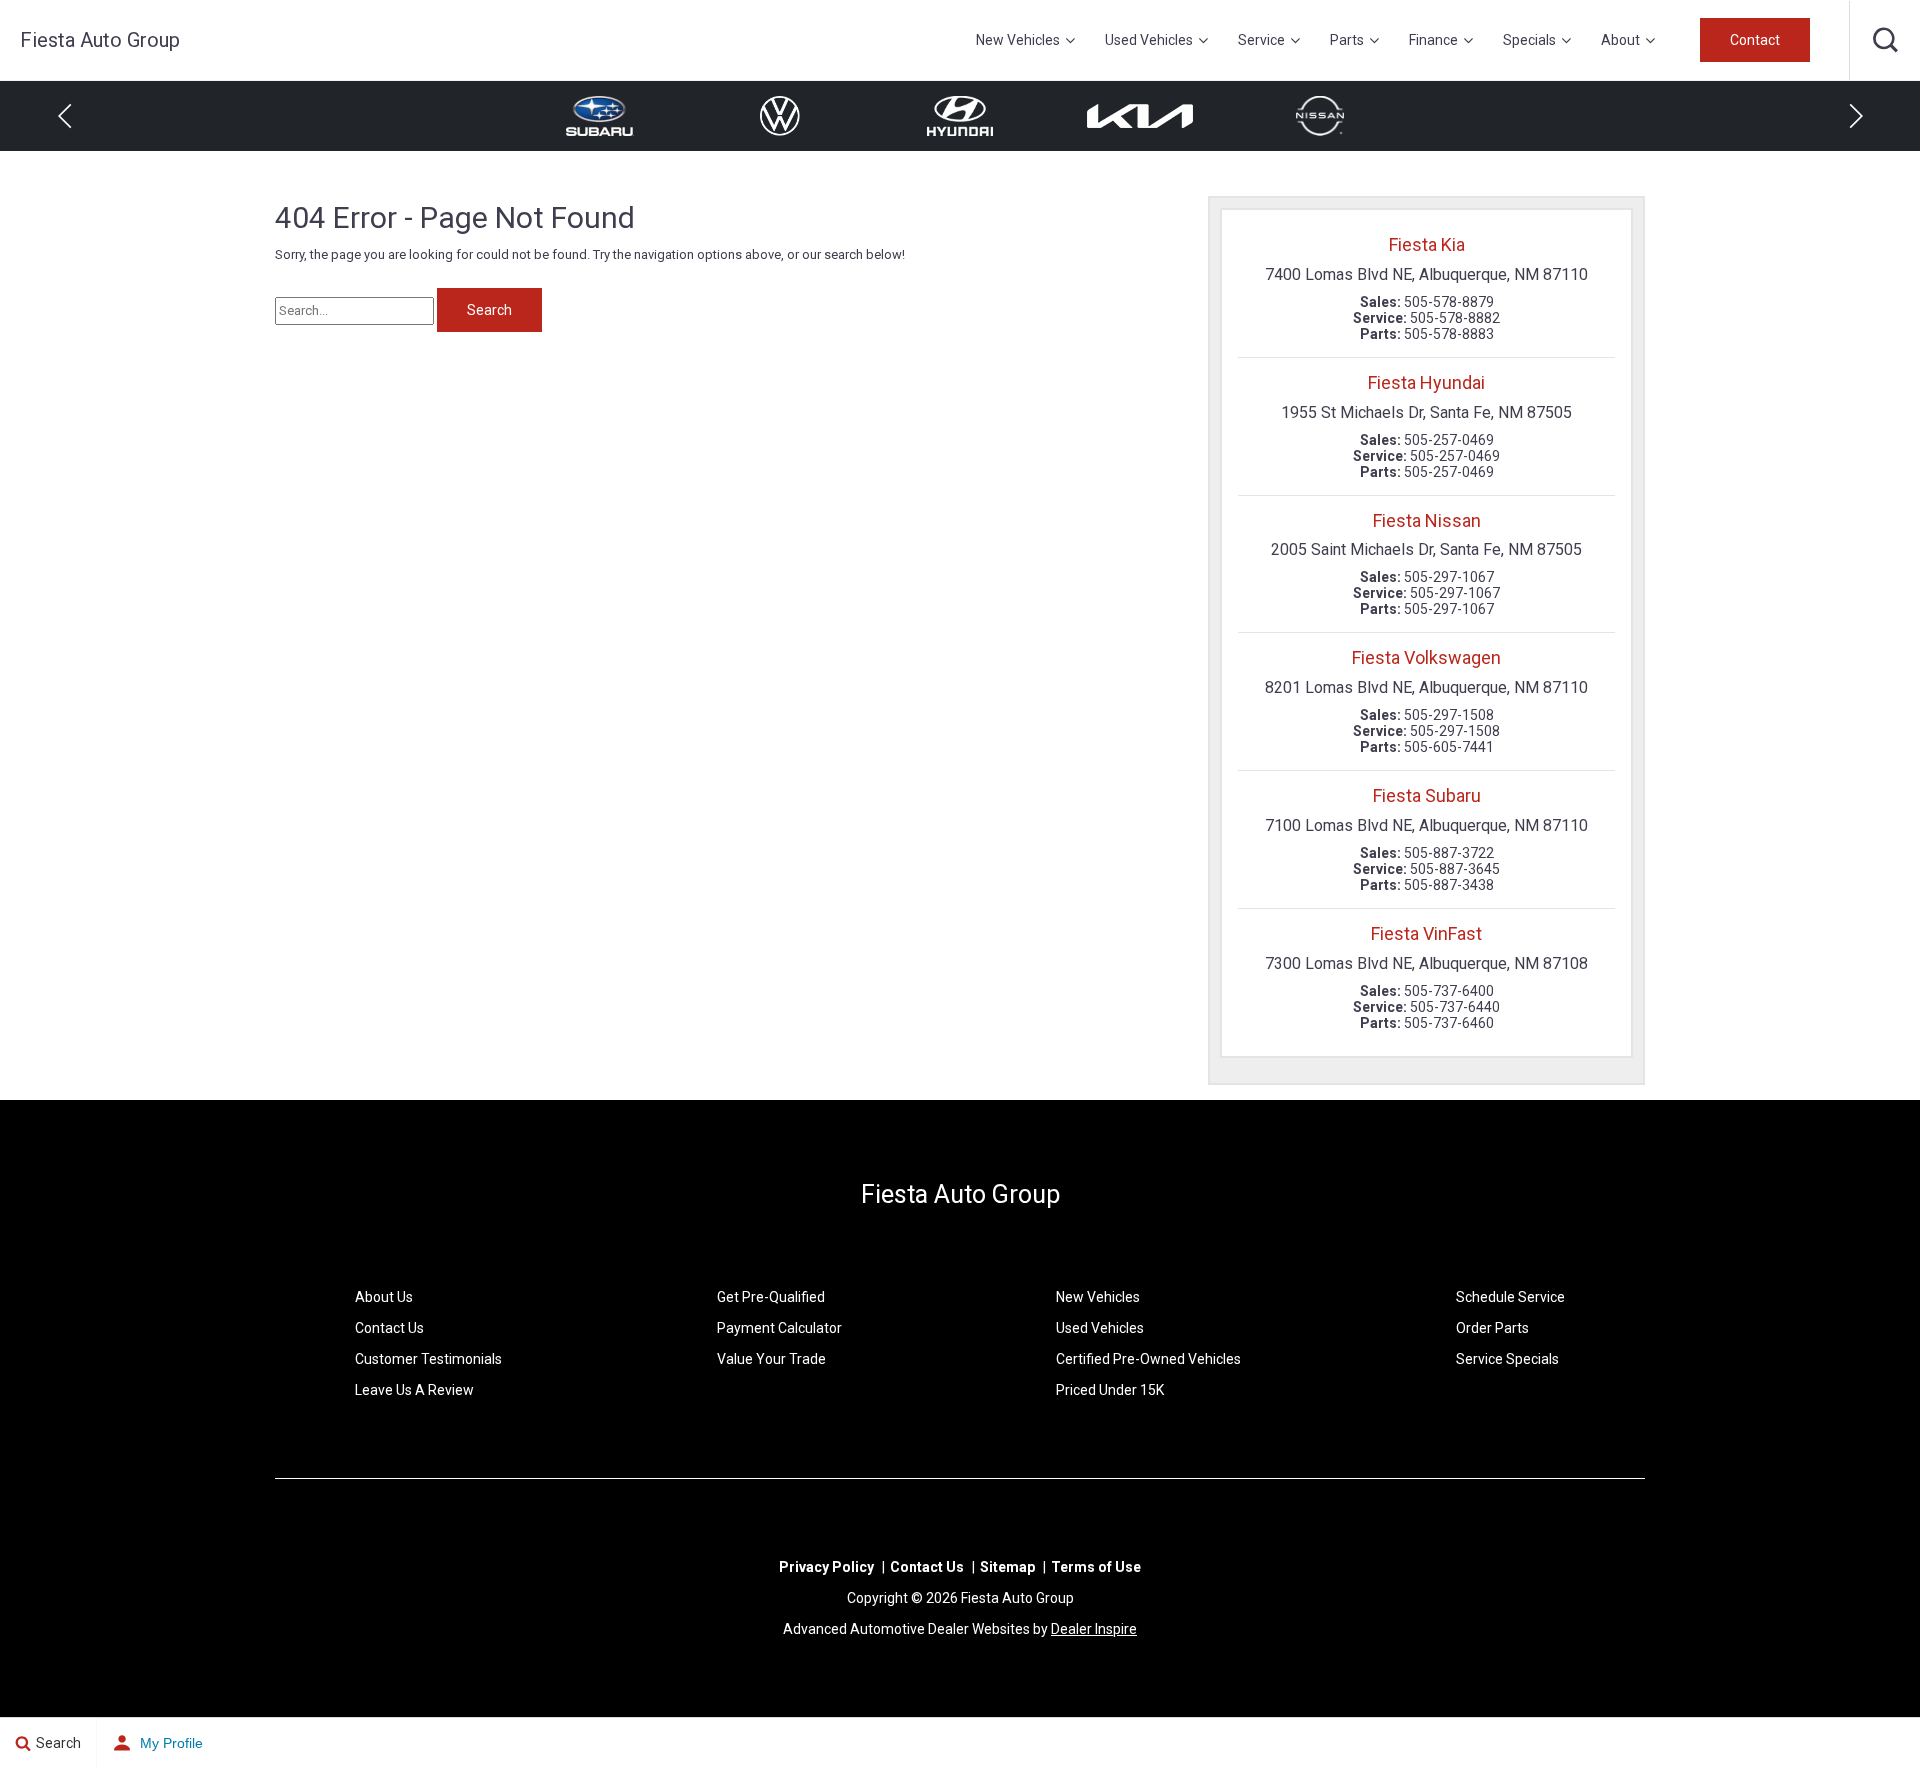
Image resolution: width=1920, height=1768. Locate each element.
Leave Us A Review (414, 1390)
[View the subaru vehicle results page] (600, 116)
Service (1261, 40)
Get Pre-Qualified (771, 1297)
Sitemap (1007, 1567)
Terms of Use (1096, 1567)
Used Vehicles (1149, 40)
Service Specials (1507, 1359)
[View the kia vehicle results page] (1140, 116)
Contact (1755, 40)
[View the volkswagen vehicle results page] (780, 116)
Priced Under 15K (1110, 1390)
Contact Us (389, 1328)
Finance (1433, 40)
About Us (384, 1297)
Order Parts (1492, 1328)
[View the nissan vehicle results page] (1320, 116)
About (1620, 40)
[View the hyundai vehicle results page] (959, 116)
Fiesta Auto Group (960, 1194)
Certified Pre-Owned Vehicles (1148, 1359)
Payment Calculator (779, 1328)
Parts (1347, 40)
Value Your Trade (771, 1359)
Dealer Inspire (1094, 1629)
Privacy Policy (826, 1567)
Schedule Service (1510, 1297)
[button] (1885, 40)
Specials (1529, 40)
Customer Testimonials (428, 1359)
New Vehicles (1018, 40)
